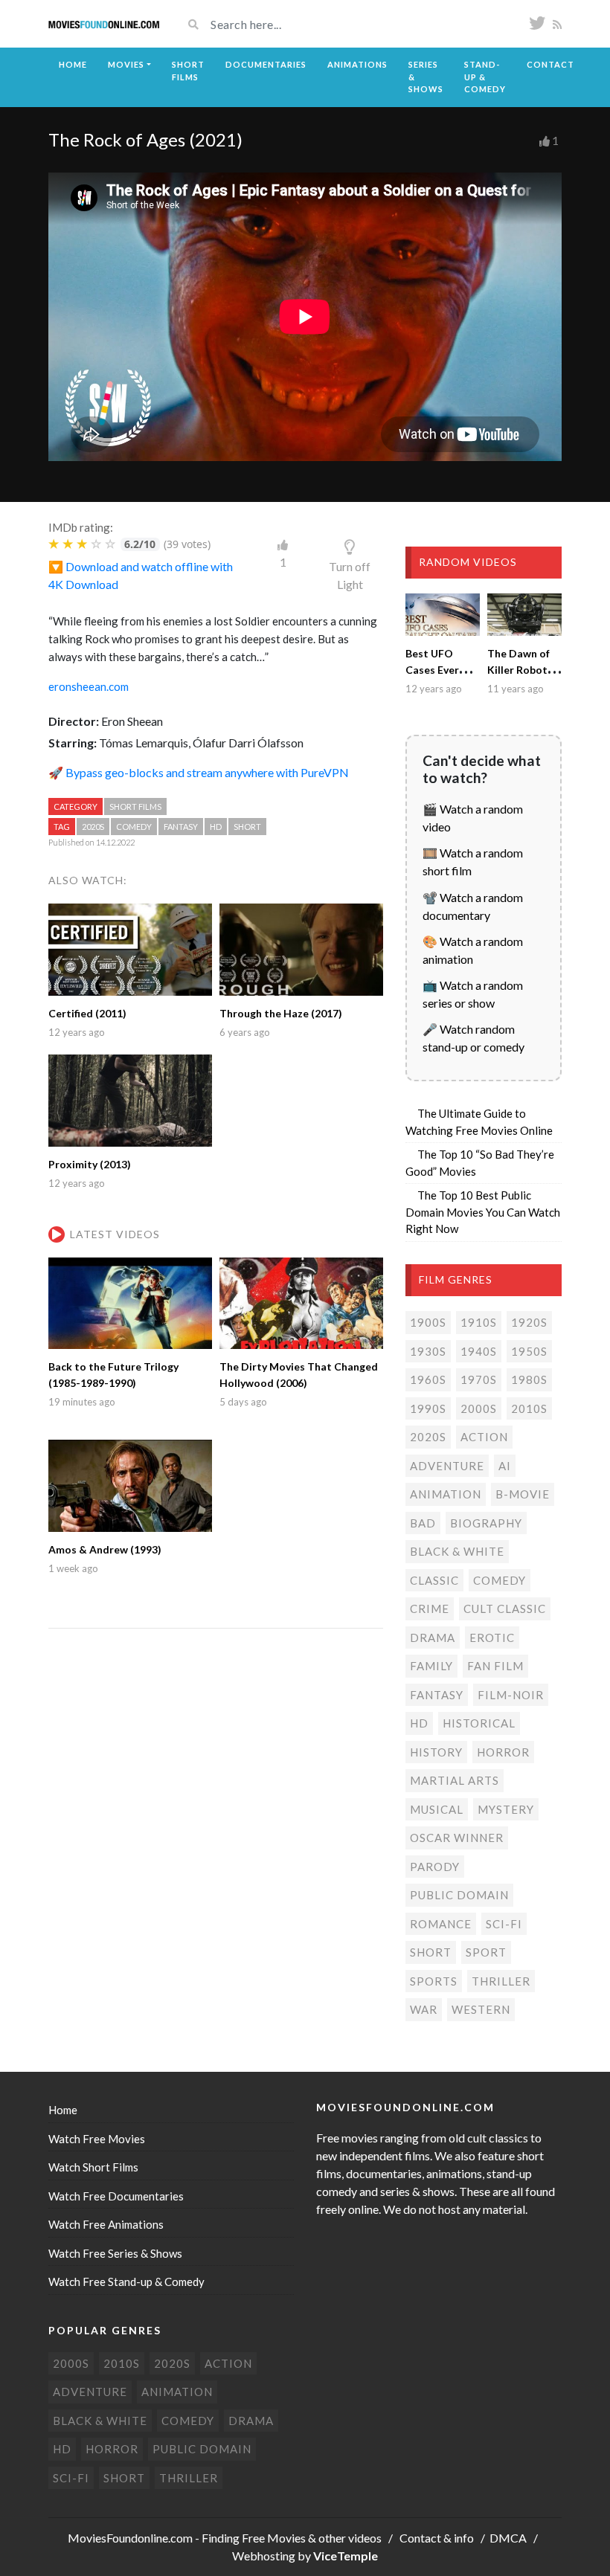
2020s (93, 827)
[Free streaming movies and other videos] (104, 24)
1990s (428, 1408)
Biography (486, 1523)
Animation (446, 1494)
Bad (423, 1523)
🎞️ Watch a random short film (473, 862)
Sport (486, 1952)
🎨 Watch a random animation (473, 950)
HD (216, 827)
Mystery (506, 1809)
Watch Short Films (93, 2167)
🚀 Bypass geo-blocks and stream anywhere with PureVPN (199, 772)
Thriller (501, 1981)
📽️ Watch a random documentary (473, 906)
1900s (428, 1322)
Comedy (134, 827)
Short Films (188, 71)
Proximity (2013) (90, 1164)
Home (73, 64)
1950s (529, 1351)
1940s (479, 1351)
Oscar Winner (457, 1838)
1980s (529, 1379)
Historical (479, 1723)
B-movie (523, 1494)
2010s (529, 1408)
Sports (434, 1981)
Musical (437, 1809)
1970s (479, 1379)
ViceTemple (346, 2556)
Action (484, 1437)
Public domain (459, 1895)
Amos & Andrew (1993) (105, 1549)
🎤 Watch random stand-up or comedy (473, 1038)
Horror (503, 1752)
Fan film (495, 1666)
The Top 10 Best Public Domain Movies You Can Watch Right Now (483, 1212)
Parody (435, 1867)
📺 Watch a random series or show (473, 994)
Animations (357, 64)
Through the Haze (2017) (281, 1013)
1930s (428, 1351)
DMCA (508, 2538)
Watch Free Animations (106, 2224)
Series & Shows (426, 77)
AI (505, 1466)
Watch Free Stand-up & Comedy (126, 2282)
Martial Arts (455, 1780)
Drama (433, 1638)
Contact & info (437, 2538)
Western (481, 2009)
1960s (428, 1379)
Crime (430, 1609)
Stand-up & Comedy (485, 77)
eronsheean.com (89, 686)
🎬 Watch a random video (473, 818)
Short (247, 827)
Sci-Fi (504, 1924)
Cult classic (505, 1609)
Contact (550, 64)
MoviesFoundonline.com (130, 2538)
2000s (479, 1408)
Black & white (457, 1551)
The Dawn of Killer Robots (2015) (520, 670)
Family (431, 1666)
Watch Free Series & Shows (115, 2253)
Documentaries (266, 64)
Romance (441, 1924)
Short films (135, 806)
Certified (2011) (87, 1013)
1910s (479, 1322)
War (424, 2009)
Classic (434, 1580)
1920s (529, 1322)
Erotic (492, 1638)
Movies (126, 64)
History (436, 1752)
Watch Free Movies (97, 2139)
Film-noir (511, 1695)
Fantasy (181, 827)
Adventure (447, 1466)
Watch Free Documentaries (116, 2196)
